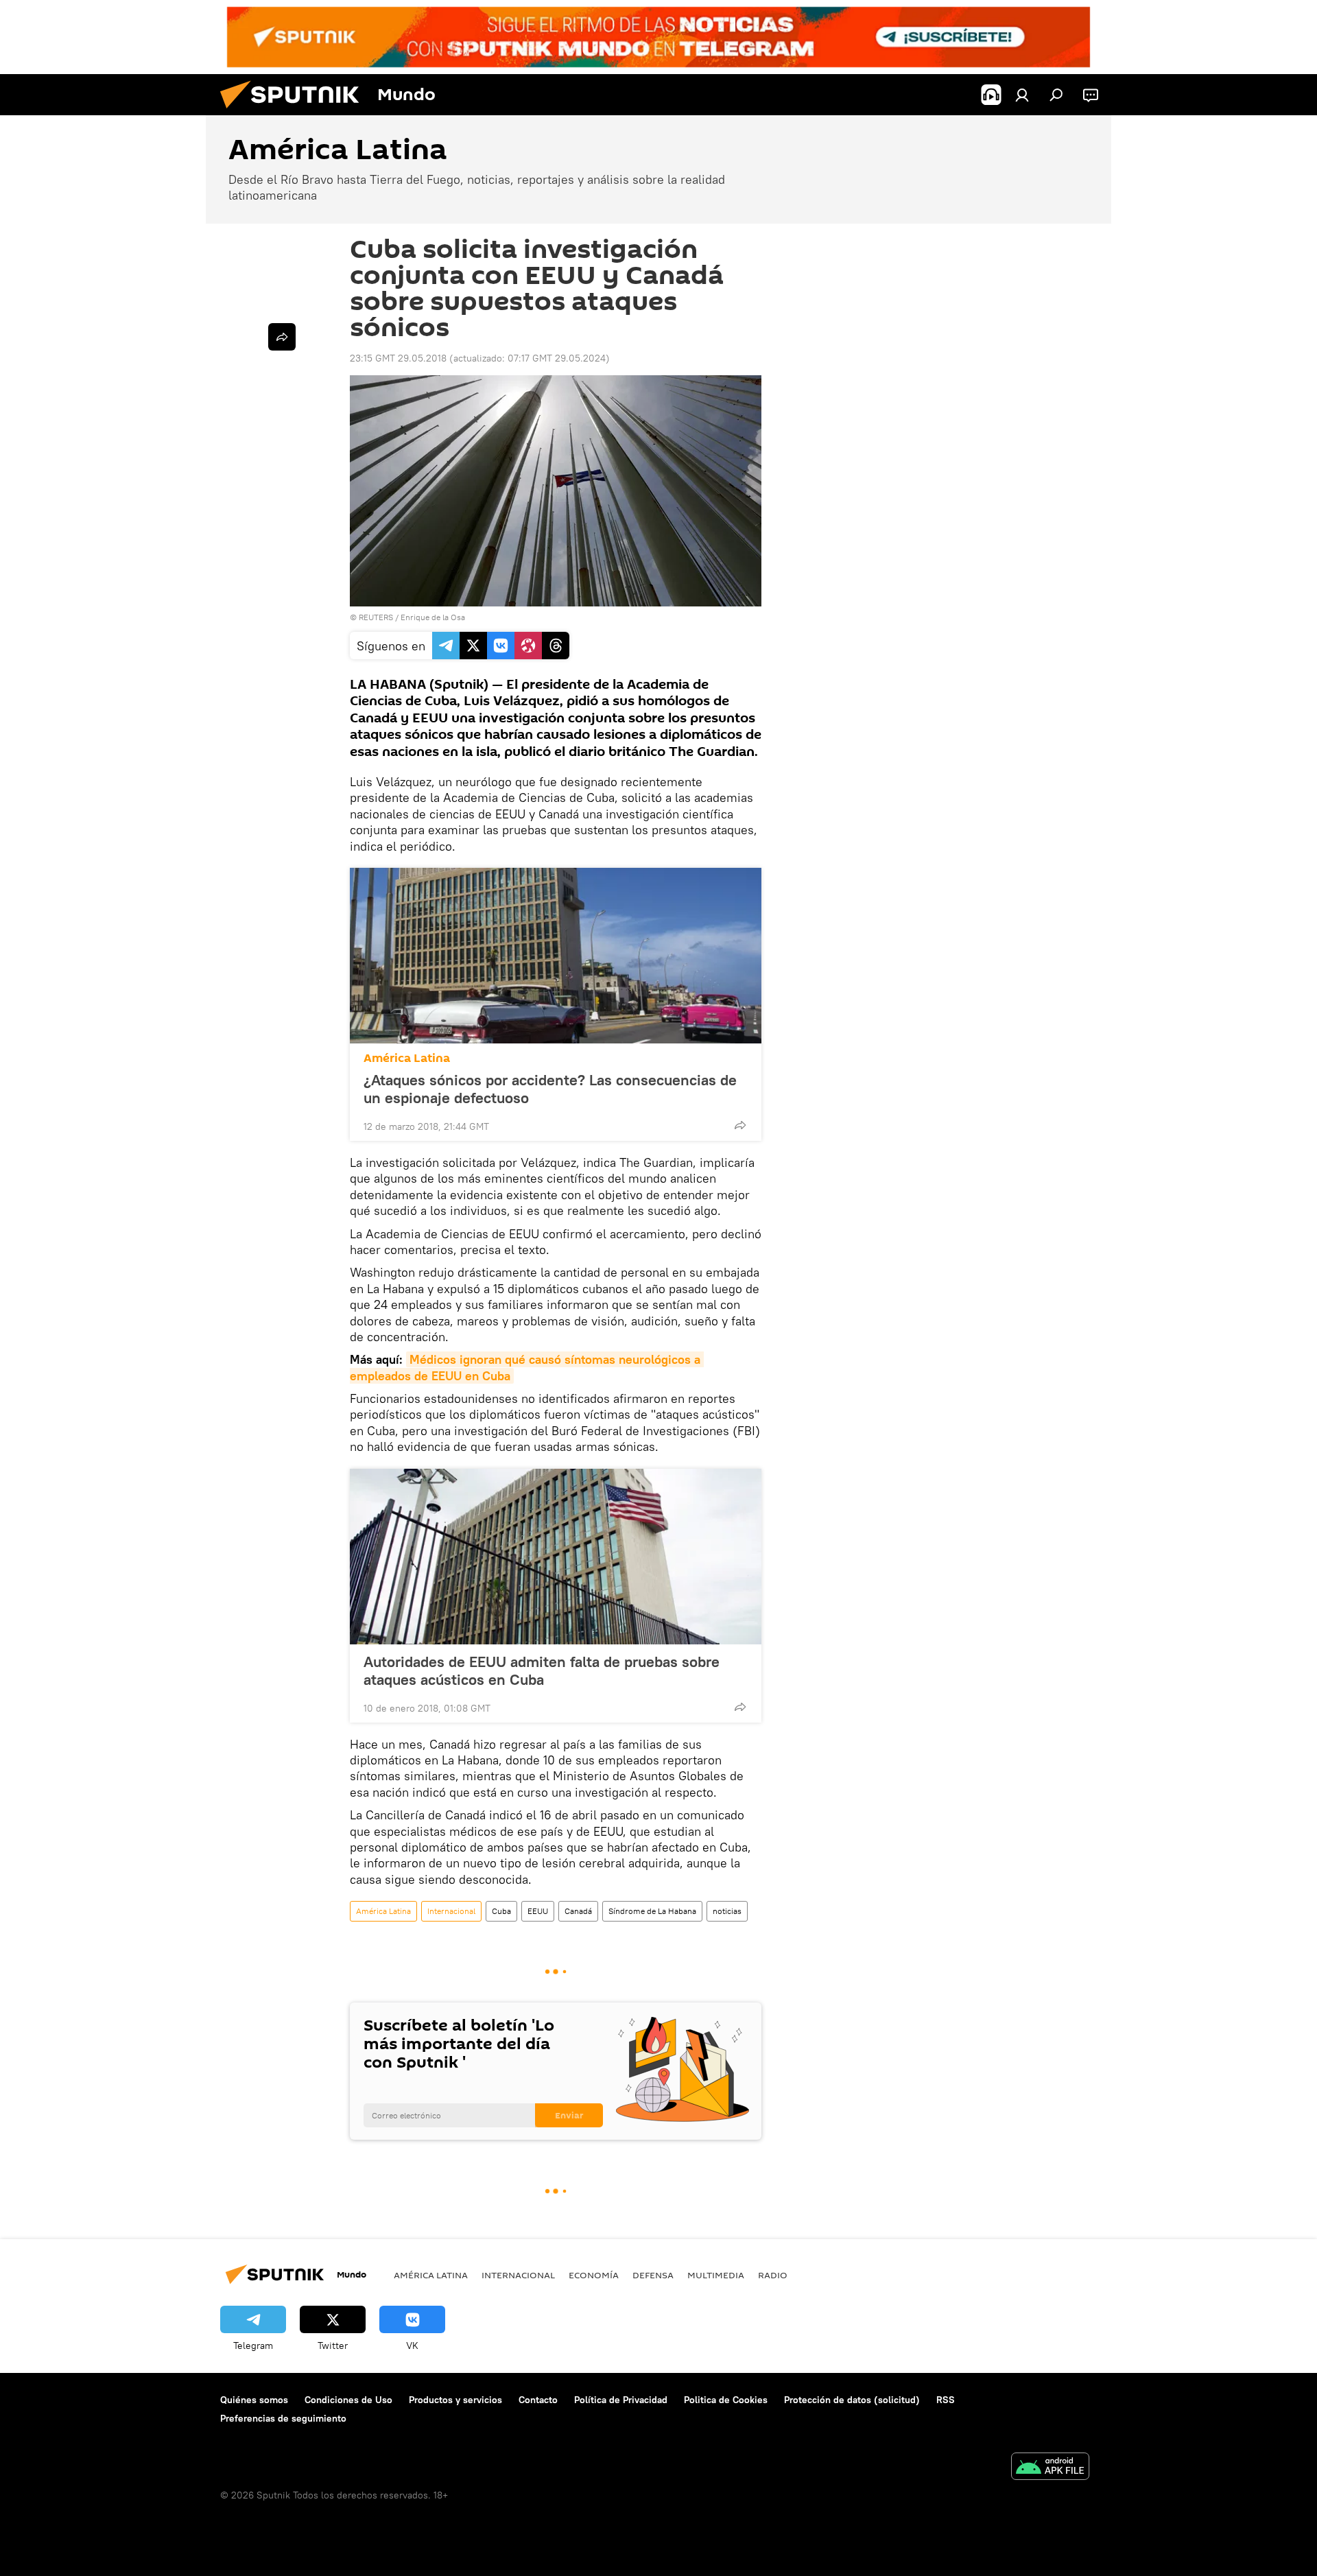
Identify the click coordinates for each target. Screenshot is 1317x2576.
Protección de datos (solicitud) (852, 2400)
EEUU (538, 1911)
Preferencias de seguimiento (283, 2418)
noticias (727, 1911)
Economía (594, 2275)
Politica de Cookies (726, 2400)
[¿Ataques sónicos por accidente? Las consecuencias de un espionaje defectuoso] (556, 956)
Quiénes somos (254, 2400)
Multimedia (716, 2275)
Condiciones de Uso (348, 2400)
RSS (946, 2400)
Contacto (538, 2400)
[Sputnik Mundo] (295, 112)
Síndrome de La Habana (652, 1911)
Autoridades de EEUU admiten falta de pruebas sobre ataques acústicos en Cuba (542, 1670)
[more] (740, 1125)
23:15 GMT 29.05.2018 (398, 358)
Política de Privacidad (621, 2400)
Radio (773, 2275)
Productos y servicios (455, 2400)
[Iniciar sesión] (1022, 95)
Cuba (501, 1911)
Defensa (653, 2275)
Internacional (451, 1911)
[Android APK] (1050, 2468)
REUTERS (376, 617)
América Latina (407, 1058)
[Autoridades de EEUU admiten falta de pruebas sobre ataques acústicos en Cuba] (556, 1557)
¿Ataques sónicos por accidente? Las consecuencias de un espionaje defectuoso (550, 1089)
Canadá (578, 1911)
